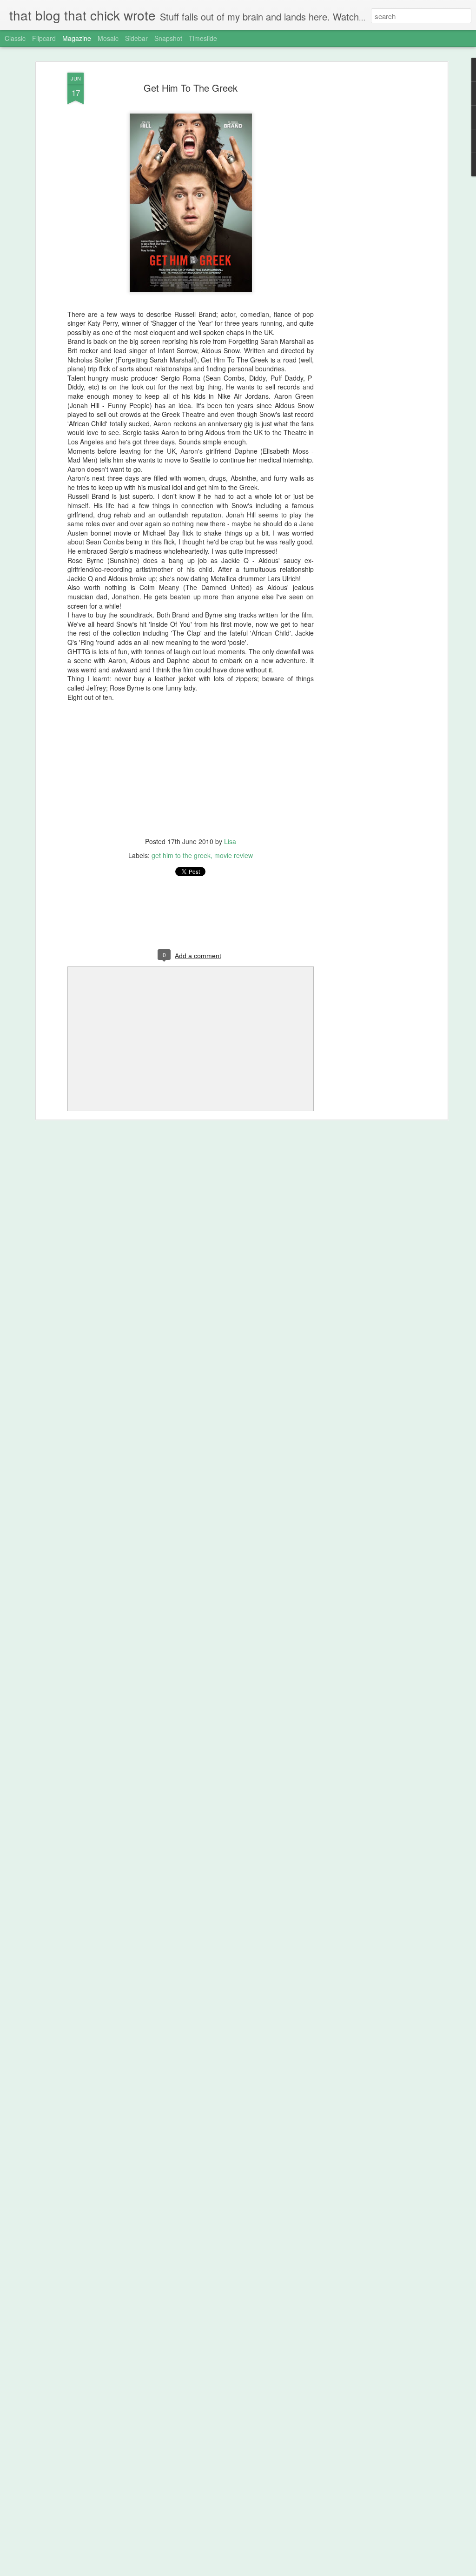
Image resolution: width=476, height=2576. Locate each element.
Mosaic (108, 38)
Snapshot (168, 38)
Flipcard (44, 38)
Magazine (77, 38)
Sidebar (136, 38)
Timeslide (203, 38)
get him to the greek (181, 855)
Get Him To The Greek (191, 88)
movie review (234, 855)
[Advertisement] (365, 219)
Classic (15, 38)
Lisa (230, 841)
